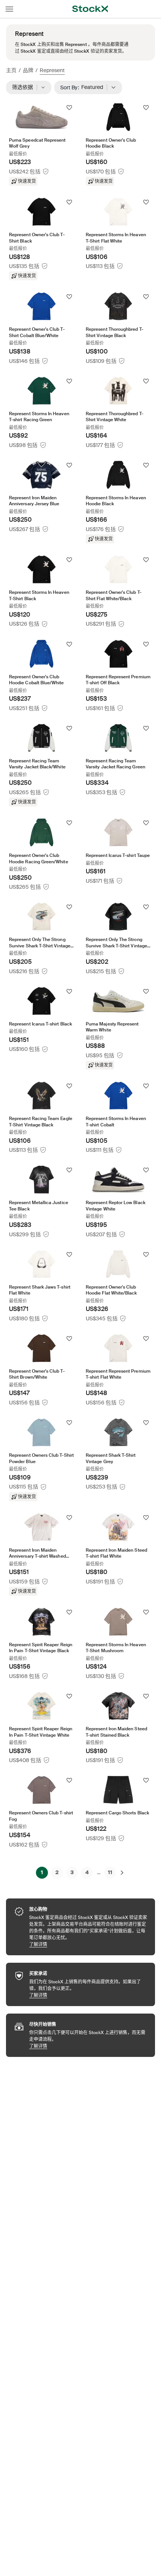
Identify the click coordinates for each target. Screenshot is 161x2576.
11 (110, 1872)
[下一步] (122, 1873)
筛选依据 (25, 87)
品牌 (28, 70)
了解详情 (88, 1944)
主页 (11, 70)
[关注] (69, 108)
